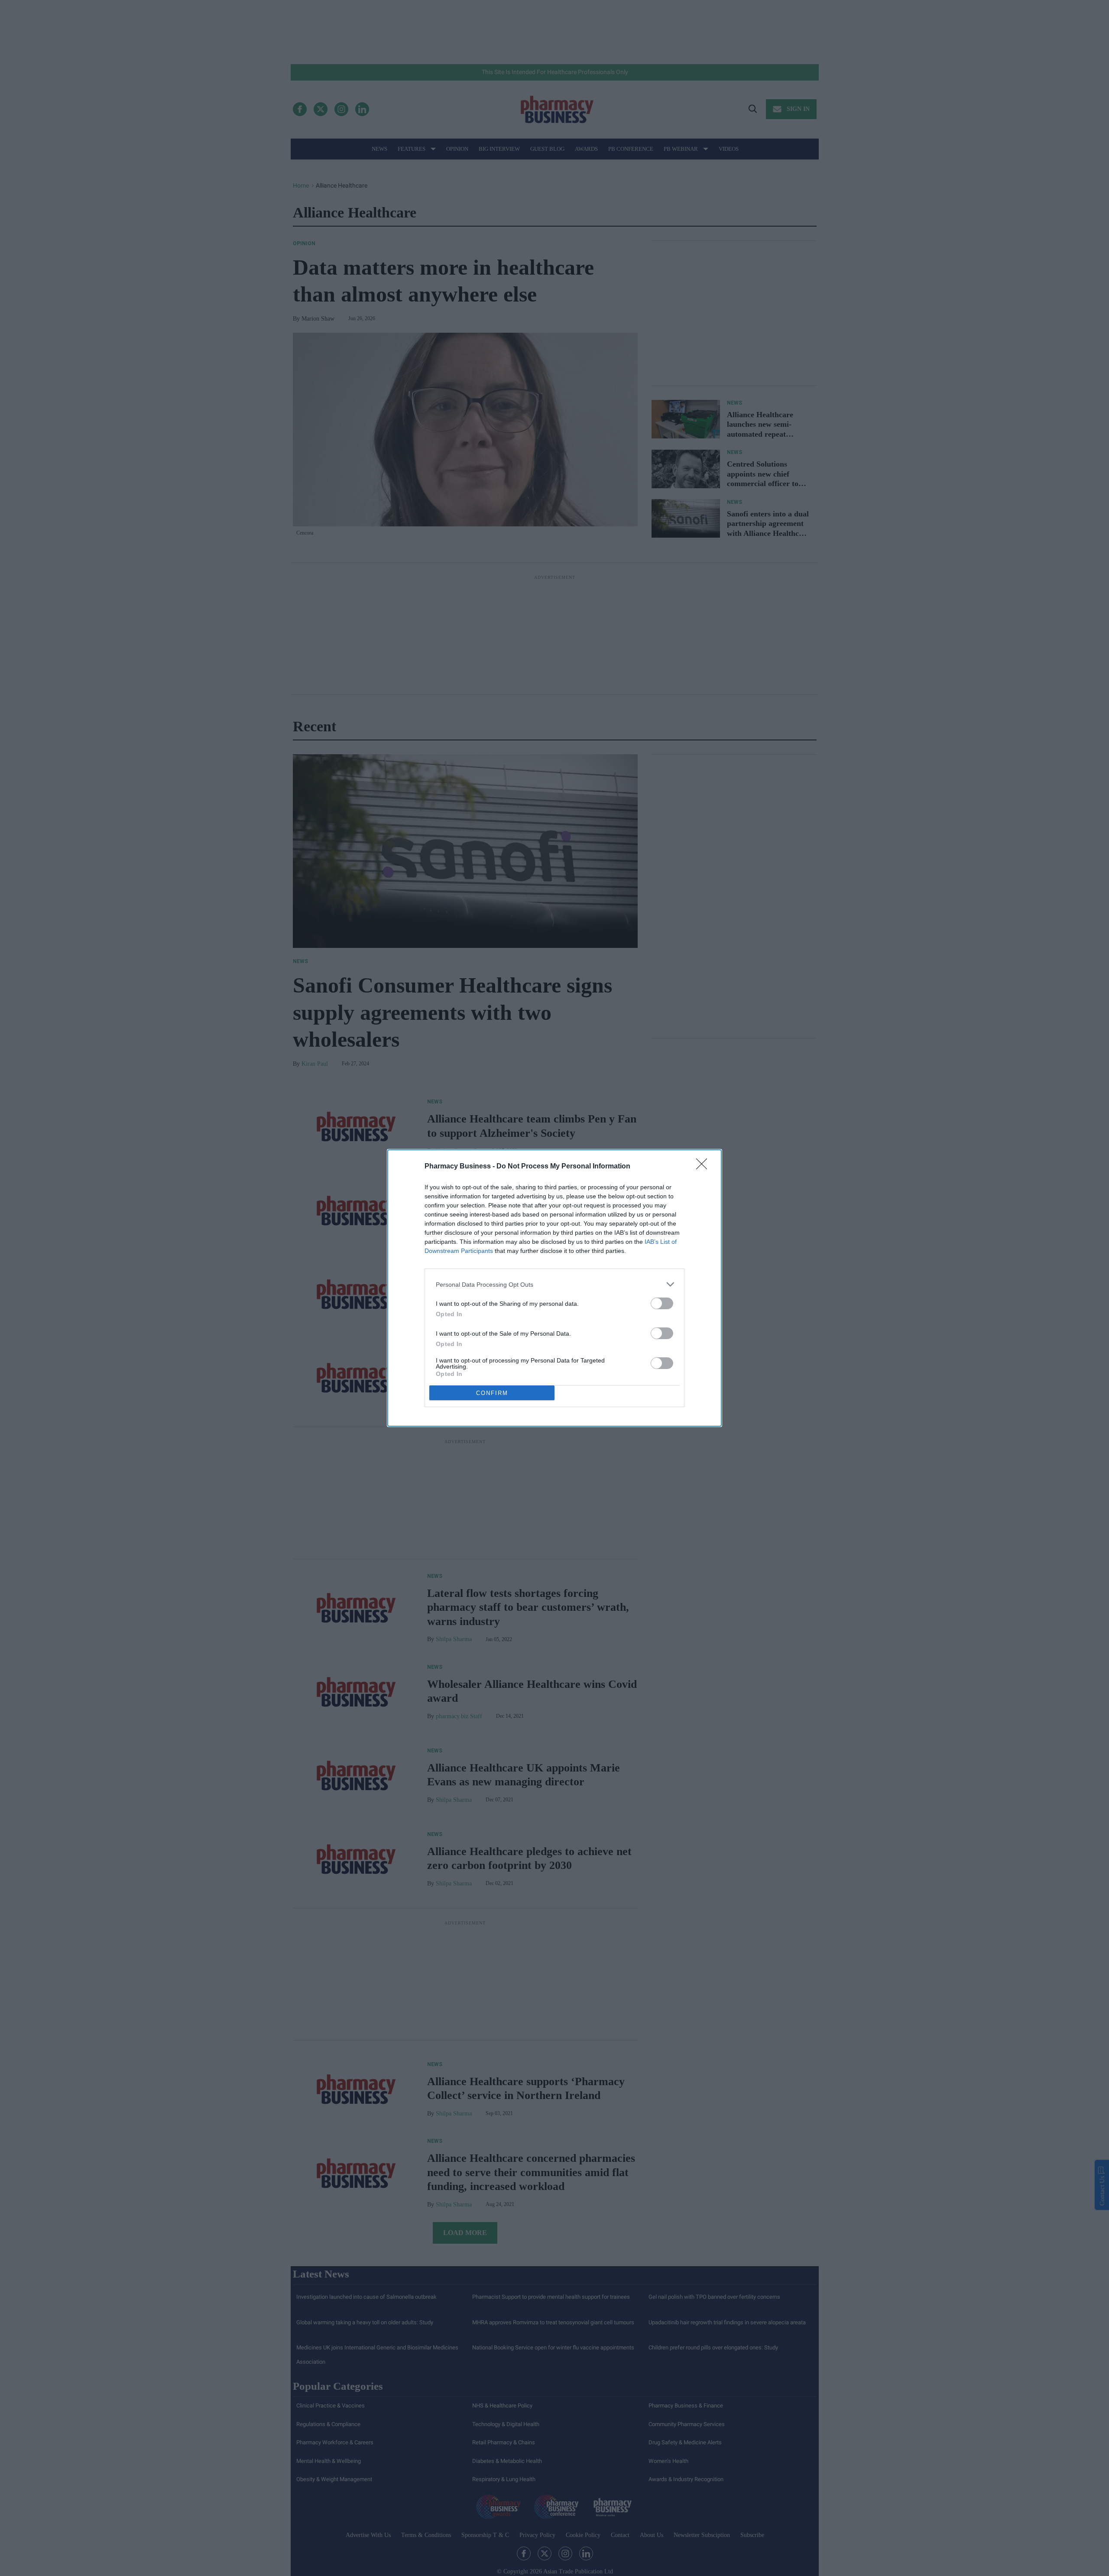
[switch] (662, 1303)
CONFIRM (492, 1393)
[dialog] (554, 1288)
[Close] (704, 1167)
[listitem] (554, 1284)
